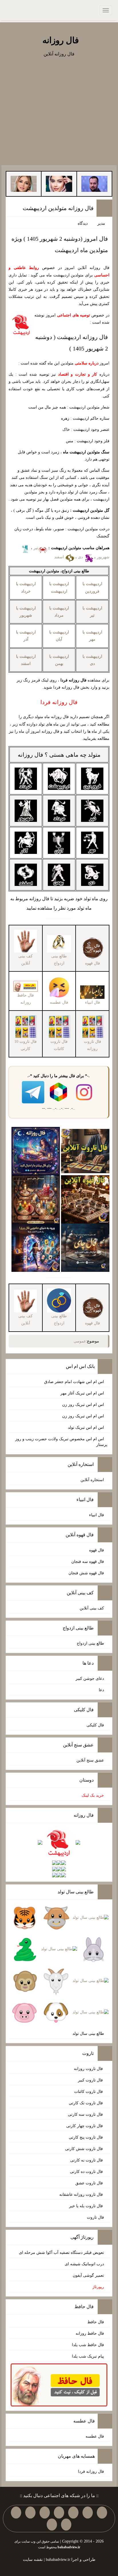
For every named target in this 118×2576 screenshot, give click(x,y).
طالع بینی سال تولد (88, 2034)
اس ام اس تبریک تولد (86, 1428)
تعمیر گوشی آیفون (88, 2275)
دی (81, 557)
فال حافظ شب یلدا (88, 2345)
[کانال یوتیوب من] (66, 2525)
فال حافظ (96, 2322)
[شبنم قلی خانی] (24, 183)
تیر (36, 548)
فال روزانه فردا (91, 2472)
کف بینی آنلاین (92, 1608)
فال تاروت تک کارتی (86, 2103)
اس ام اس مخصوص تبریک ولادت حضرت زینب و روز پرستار (61, 1442)
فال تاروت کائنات (89, 2092)
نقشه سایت (33, 2560)
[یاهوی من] (102, 2513)
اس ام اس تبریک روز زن (83, 1405)
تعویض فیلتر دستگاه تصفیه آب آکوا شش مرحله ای (61, 2253)
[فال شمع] (36, 1199)
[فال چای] (85, 1247)
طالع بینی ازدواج (90, 1643)
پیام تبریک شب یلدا (88, 2356)
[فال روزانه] (36, 1150)
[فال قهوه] (85, 1199)
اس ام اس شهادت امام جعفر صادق (74, 1382)
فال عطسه (95, 2436)
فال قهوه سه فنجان (88, 1562)
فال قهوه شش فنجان (86, 1573)
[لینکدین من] (52, 2525)
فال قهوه (97, 1550)
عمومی (80, 1341)
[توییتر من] (30, 2513)
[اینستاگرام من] (59, 2513)
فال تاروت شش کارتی (84, 2149)
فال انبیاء (97, 1515)
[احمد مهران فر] (94, 183)
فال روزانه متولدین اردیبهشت (58, 208)
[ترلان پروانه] (59, 183)
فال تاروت (95, 2217)
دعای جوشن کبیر (90, 1679)
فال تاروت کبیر (91, 2080)
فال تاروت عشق (90, 2183)
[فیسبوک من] (73, 2513)
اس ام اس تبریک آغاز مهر (82, 1393)
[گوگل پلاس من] (16, 2513)
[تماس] (45, 2513)
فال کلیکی (95, 1725)
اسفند (60, 557)
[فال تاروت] (85, 1150)
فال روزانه (61, 40)
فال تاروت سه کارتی (86, 2114)
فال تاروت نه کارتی (87, 2160)
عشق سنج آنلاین (90, 1760)
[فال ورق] (36, 1247)
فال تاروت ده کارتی (87, 2172)
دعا (101, 1690)
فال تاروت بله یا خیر (86, 2206)
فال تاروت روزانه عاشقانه (82, 2195)
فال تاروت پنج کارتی (86, 2137)
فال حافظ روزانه (25, 999)
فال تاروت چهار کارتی (85, 2126)
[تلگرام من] (88, 2513)
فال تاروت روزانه (89, 2069)
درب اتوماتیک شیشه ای (84, 2264)
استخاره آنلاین (92, 1480)
